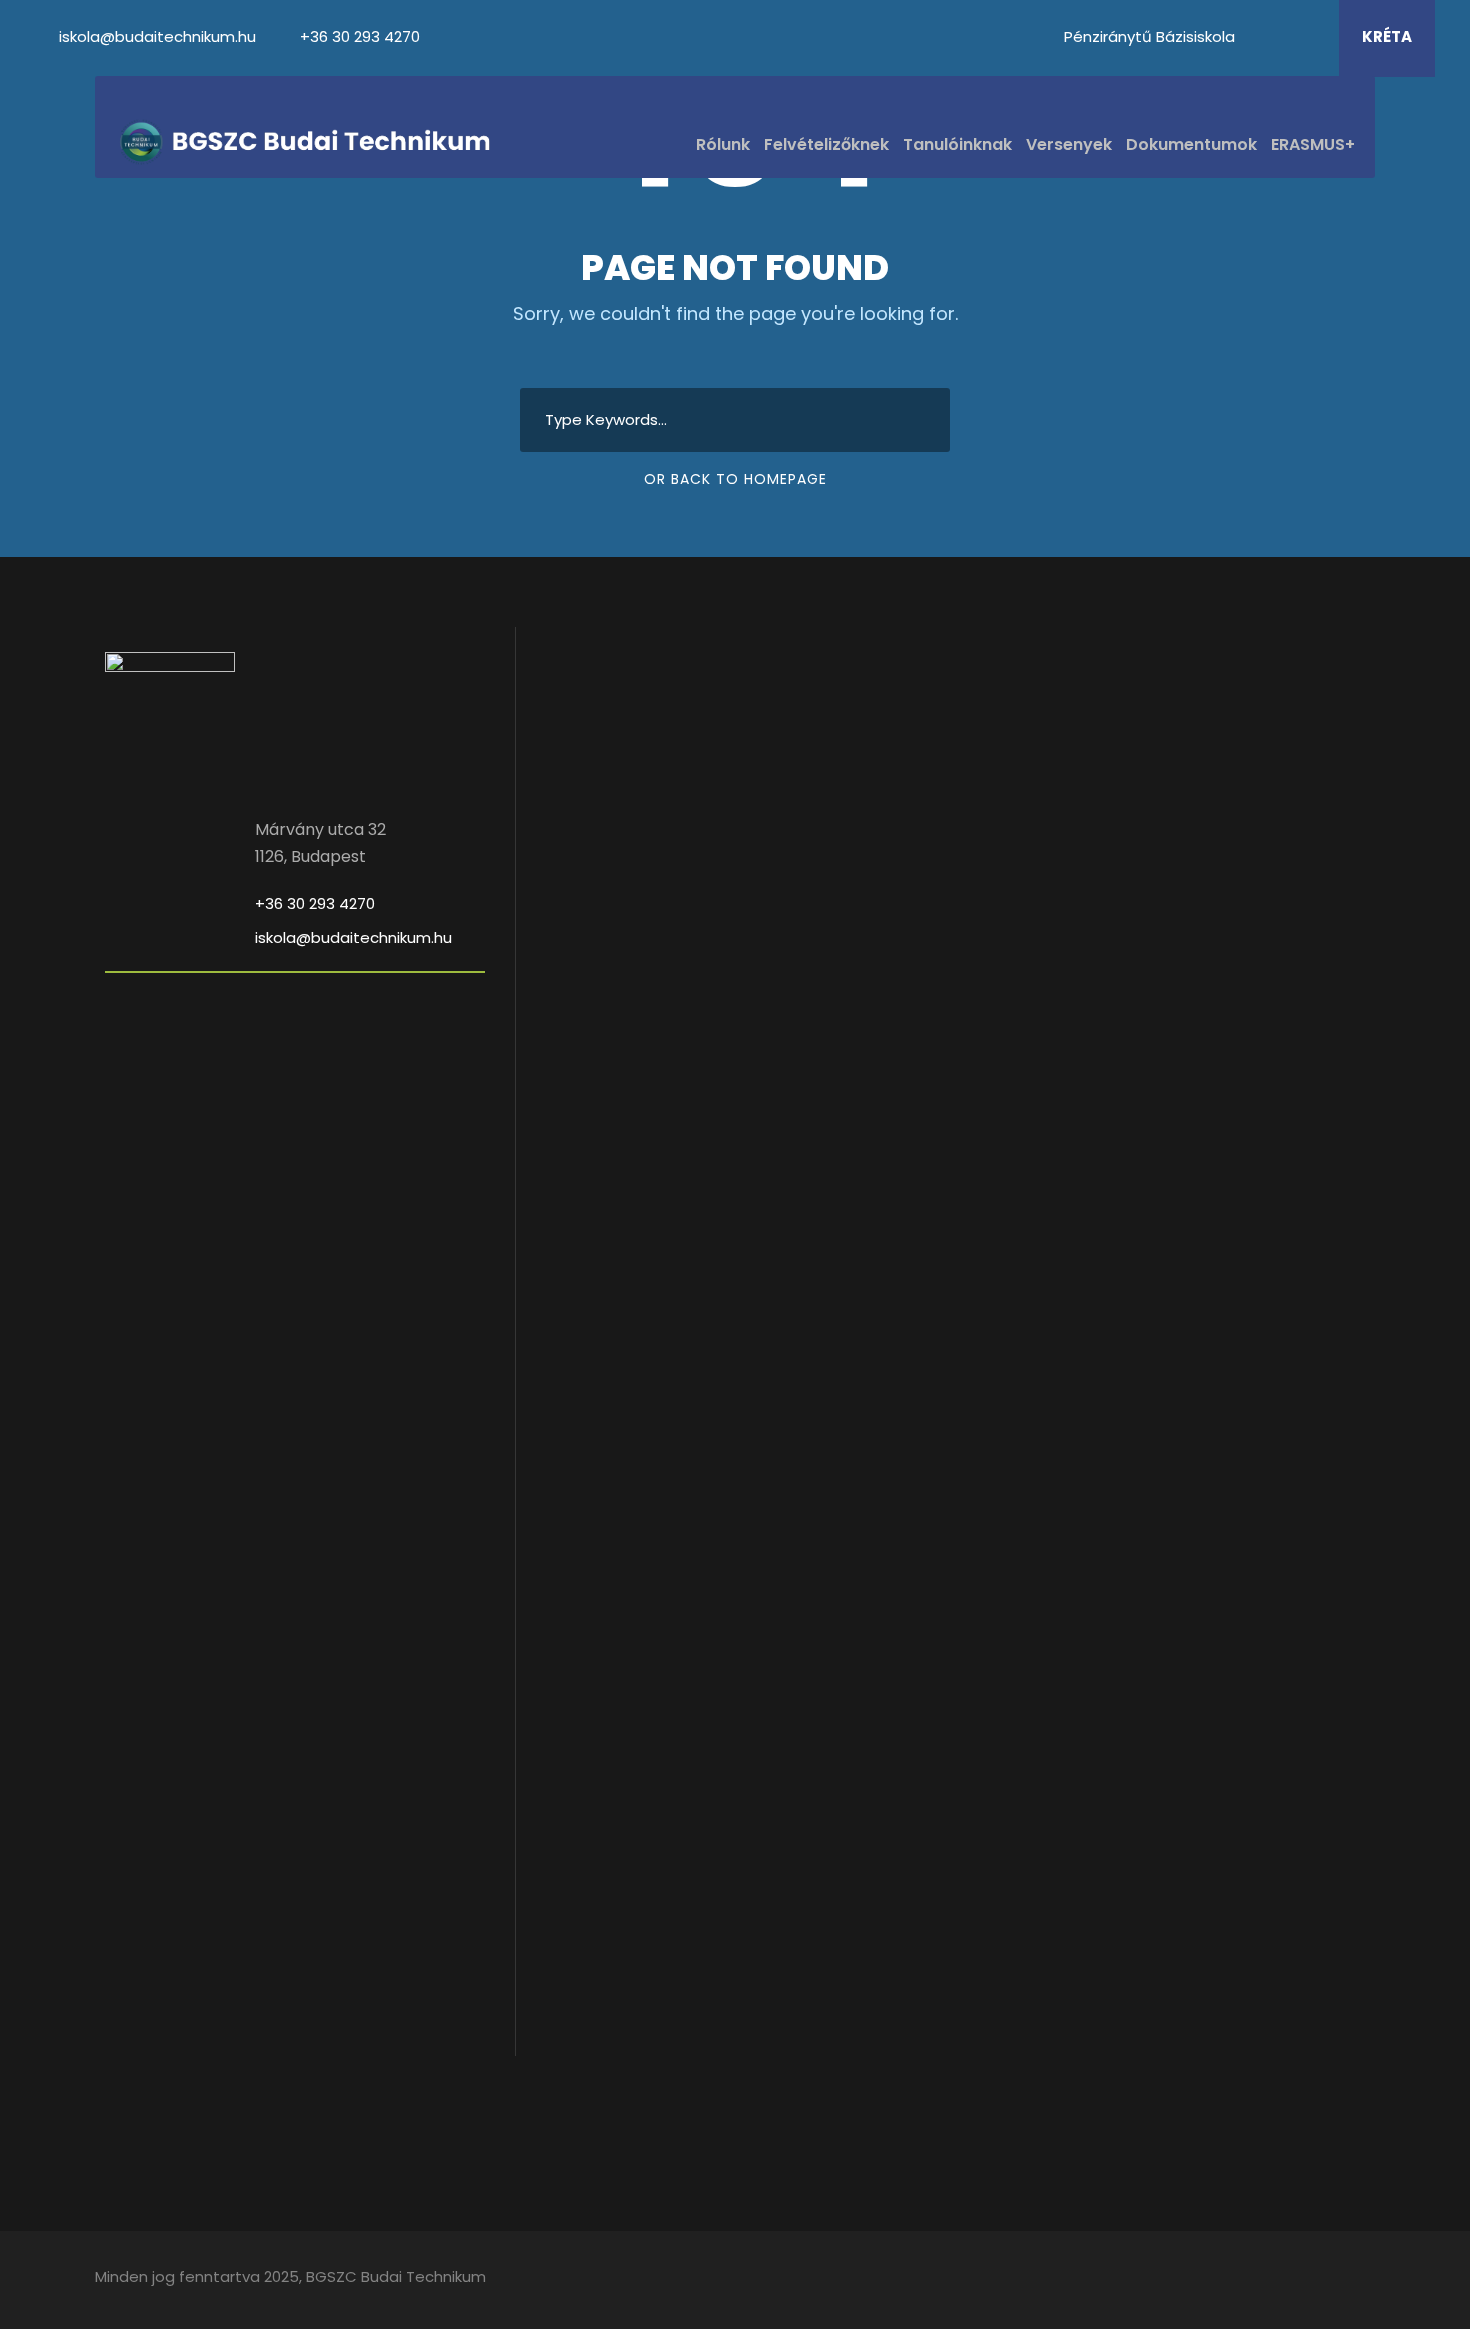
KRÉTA (1387, 36)
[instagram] (1310, 36)
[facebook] (1256, 36)
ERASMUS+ (1313, 144)
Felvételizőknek (826, 144)
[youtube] (1283, 36)
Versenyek (1069, 144)
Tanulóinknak (957, 144)
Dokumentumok (1191, 144)
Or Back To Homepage (735, 479)
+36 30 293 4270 (360, 36)
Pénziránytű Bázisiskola (1149, 36)
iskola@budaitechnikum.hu (159, 36)
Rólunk (723, 144)
